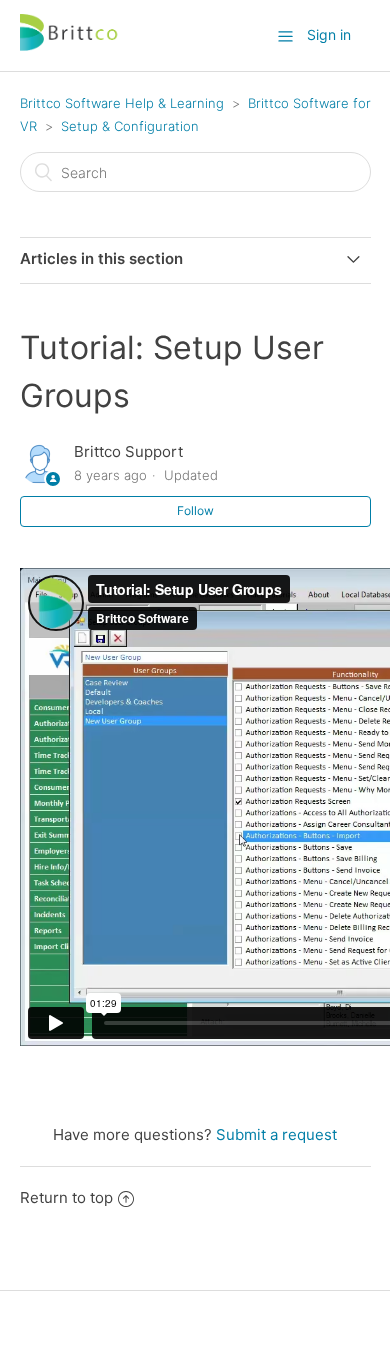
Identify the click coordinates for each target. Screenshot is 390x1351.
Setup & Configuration (130, 126)
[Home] (70, 45)
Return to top (66, 1197)
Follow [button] (195, 510)
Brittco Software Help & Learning (122, 103)
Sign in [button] (329, 34)
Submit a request (276, 1134)
